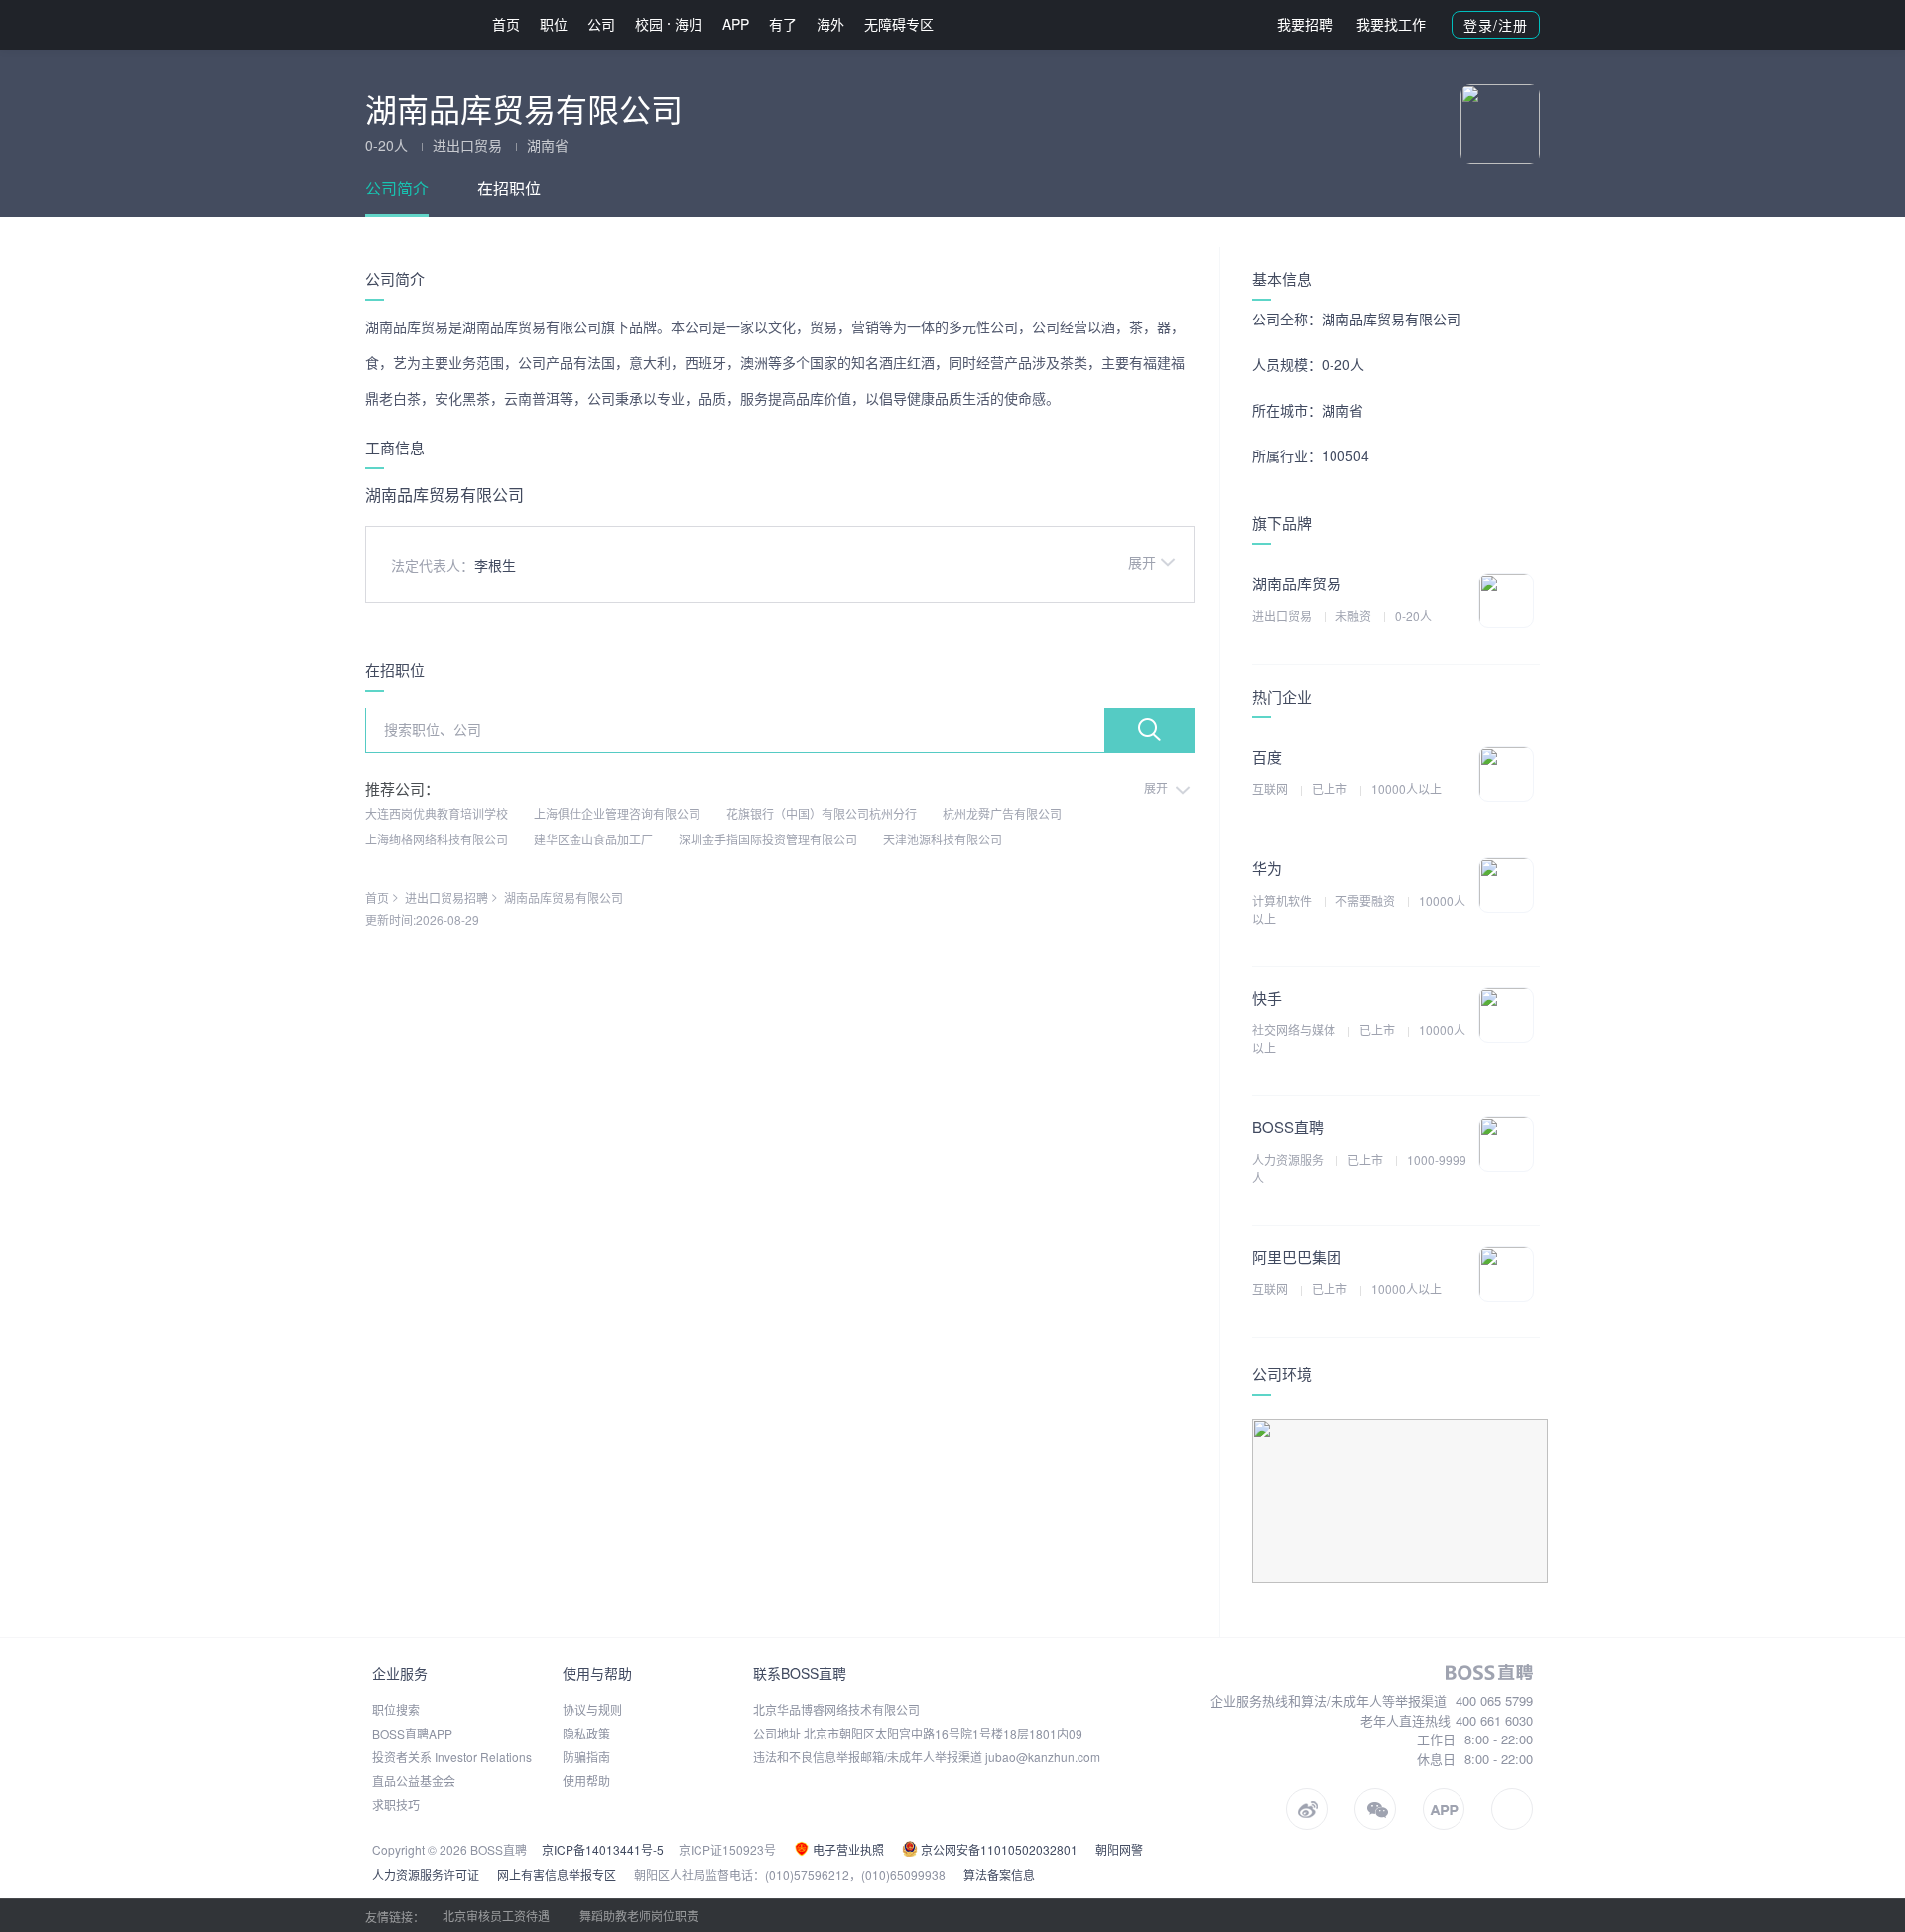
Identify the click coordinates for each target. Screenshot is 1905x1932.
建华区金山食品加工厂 (593, 839)
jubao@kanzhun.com (1043, 1757)
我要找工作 (1391, 24)
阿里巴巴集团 (1297, 1257)
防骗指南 (586, 1757)
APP (736, 24)
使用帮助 (586, 1781)
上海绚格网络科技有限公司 (437, 839)
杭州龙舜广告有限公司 (1002, 813)
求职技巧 (396, 1804)
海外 (830, 24)
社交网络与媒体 (1295, 1030)
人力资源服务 (1289, 1159)
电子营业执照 (847, 1849)
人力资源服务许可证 (426, 1875)
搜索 (1149, 730)
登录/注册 (1496, 25)
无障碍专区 (899, 24)
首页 (506, 24)
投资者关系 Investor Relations (452, 1757)
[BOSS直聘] (417, 24)
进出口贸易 (1283, 616)
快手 (1267, 998)
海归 (689, 24)
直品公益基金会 (414, 1781)
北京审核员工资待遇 (496, 1916)
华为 (1267, 868)
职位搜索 (396, 1709)
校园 (649, 24)
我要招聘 (1305, 24)
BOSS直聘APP (412, 1733)
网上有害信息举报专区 (557, 1875)
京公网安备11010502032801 (998, 1849)
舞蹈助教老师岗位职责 (639, 1916)
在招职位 (509, 188)
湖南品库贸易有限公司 (564, 898)
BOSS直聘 (1288, 1127)
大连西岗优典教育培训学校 (437, 813)
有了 (783, 24)
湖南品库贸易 (1297, 583)
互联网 (1271, 788)
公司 (601, 24)
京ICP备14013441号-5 (603, 1849)
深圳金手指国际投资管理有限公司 (768, 839)
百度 (1267, 757)
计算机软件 (1283, 901)
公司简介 (397, 188)
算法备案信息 (999, 1875)
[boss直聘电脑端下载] (1512, 1809)
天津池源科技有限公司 (943, 839)
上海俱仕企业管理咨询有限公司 (617, 813)
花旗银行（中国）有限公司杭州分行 (822, 813)
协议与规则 (592, 1709)
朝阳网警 (1119, 1849)
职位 (554, 24)
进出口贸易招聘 (446, 898)
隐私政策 (586, 1733)
